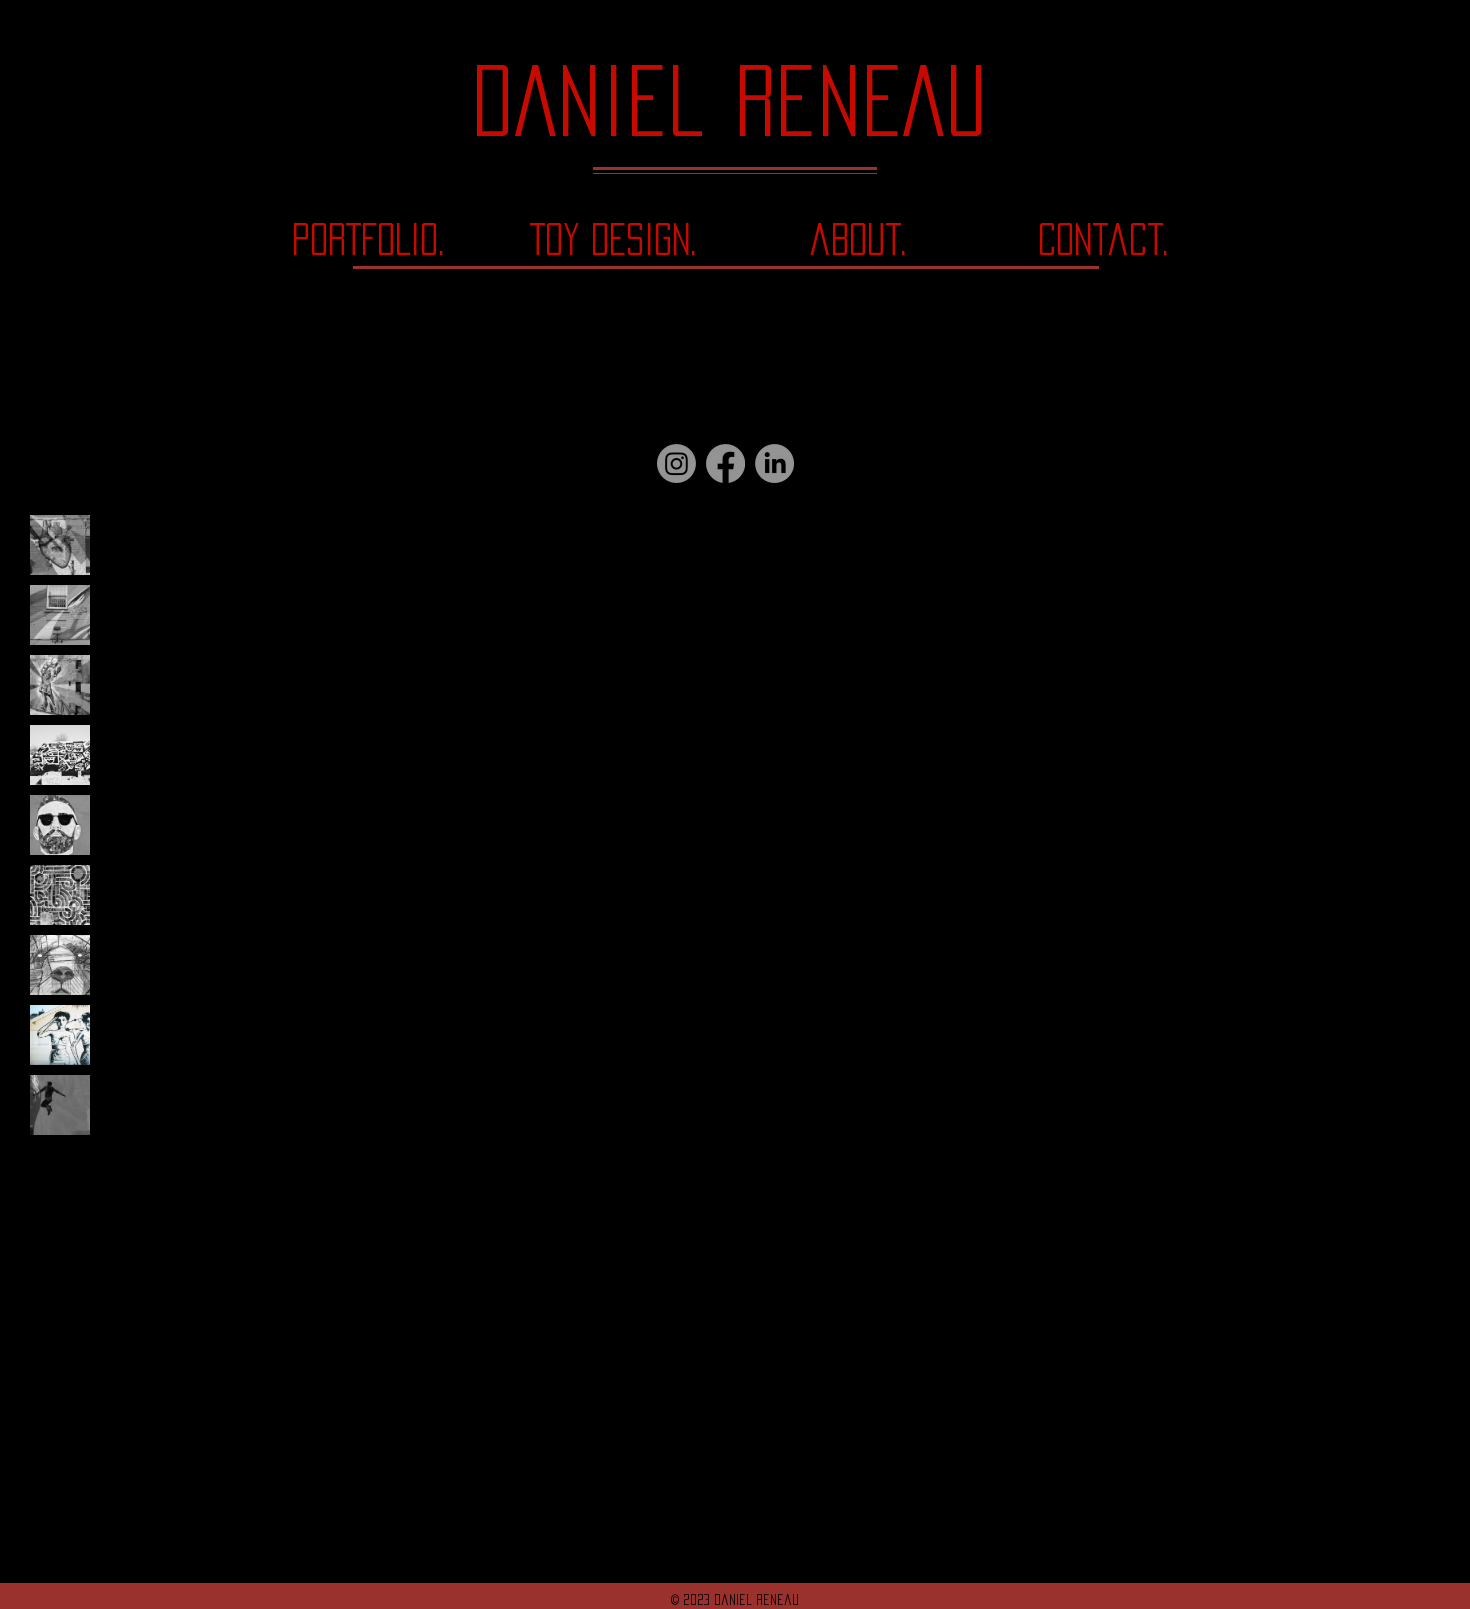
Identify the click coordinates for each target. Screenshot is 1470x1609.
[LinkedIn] (774, 463)
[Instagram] (676, 463)
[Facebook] (725, 463)
